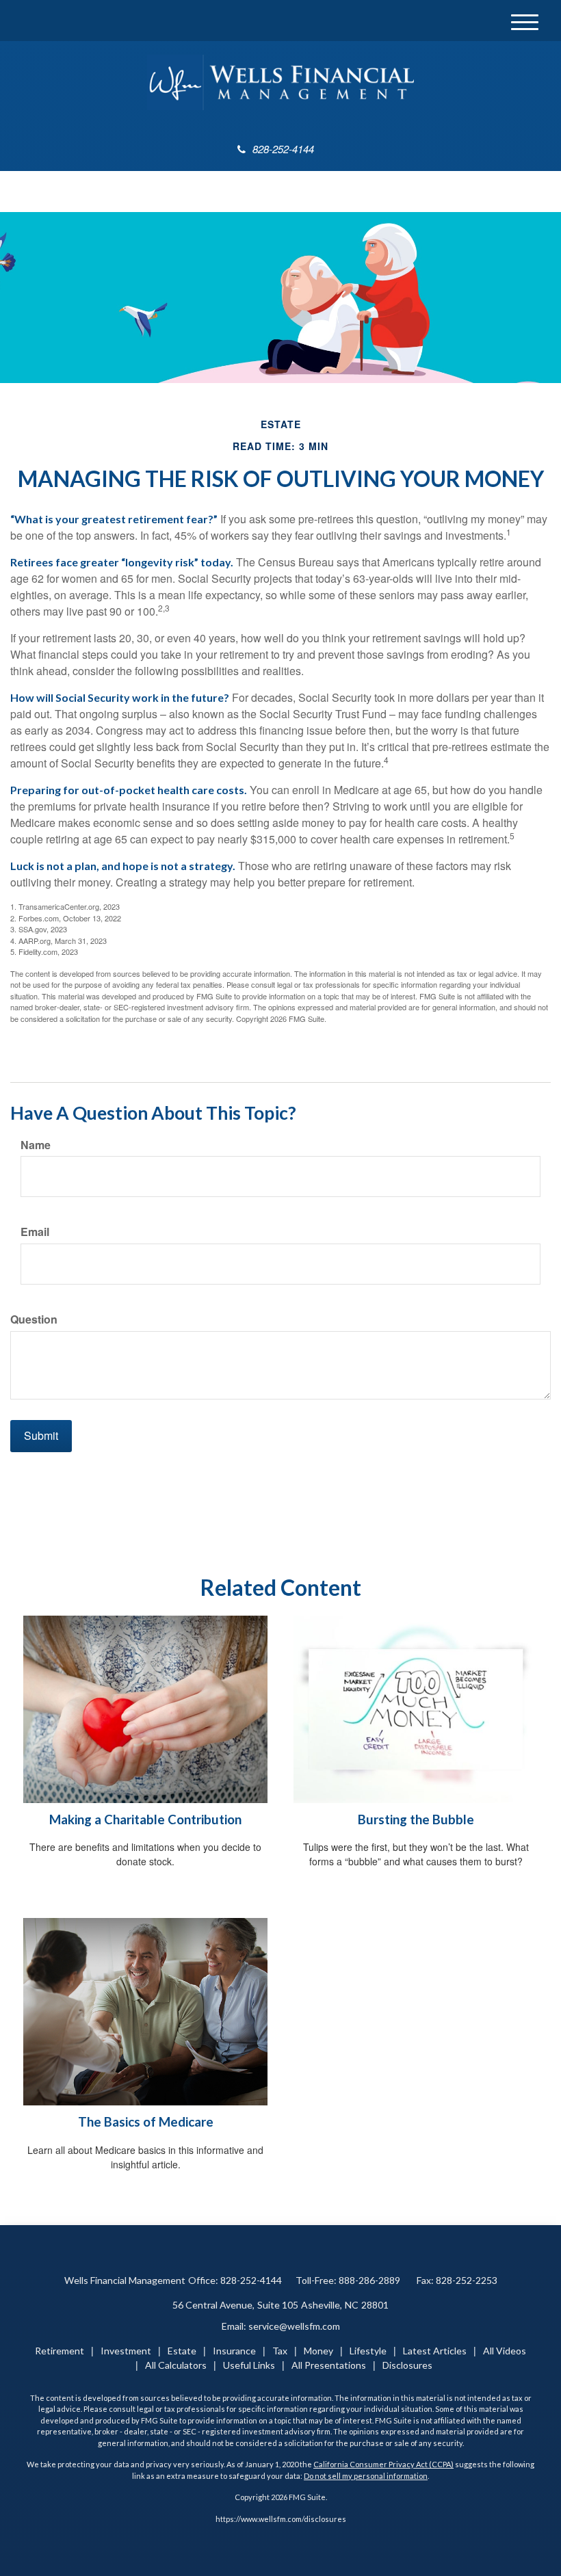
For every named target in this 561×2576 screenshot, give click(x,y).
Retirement (60, 2351)
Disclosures (407, 2365)
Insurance (234, 2351)
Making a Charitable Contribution (145, 1819)
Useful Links (249, 2365)
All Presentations (329, 2365)
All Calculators (176, 2365)
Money (318, 2351)
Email (35, 1232)
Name (36, 1145)
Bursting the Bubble (416, 1819)
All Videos (505, 2351)
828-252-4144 (283, 149)
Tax (280, 2351)
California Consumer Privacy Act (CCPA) (383, 2464)
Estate (182, 2351)
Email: (281, 2326)
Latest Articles (435, 2351)
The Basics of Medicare (146, 2122)
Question (34, 1319)
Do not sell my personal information (366, 2476)
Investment (126, 2351)
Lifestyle (368, 2351)
